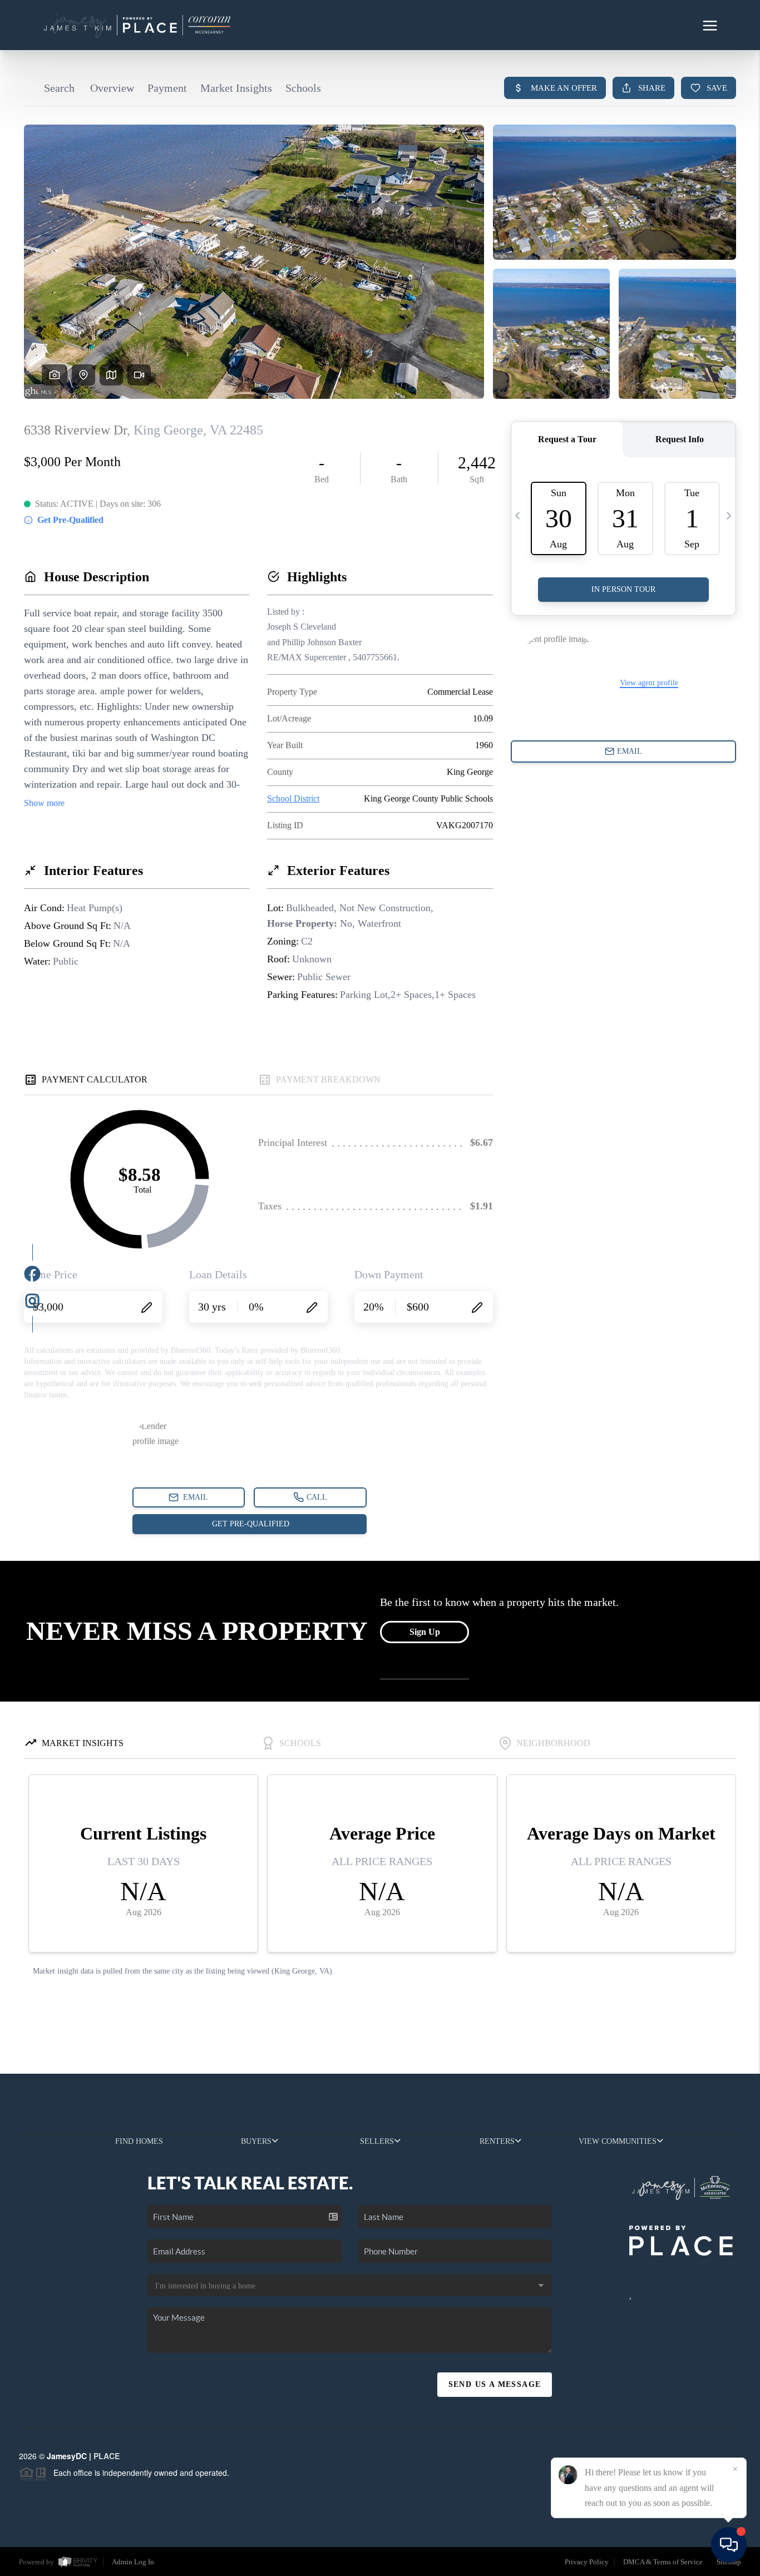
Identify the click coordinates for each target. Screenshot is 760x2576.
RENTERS (497, 2141)
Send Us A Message (495, 2384)
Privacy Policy (587, 2562)
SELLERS (377, 2141)
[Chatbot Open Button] (729, 2545)
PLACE (107, 2456)
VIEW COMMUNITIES (618, 2141)
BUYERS (256, 2141)
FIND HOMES (139, 2141)
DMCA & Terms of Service (663, 2562)
